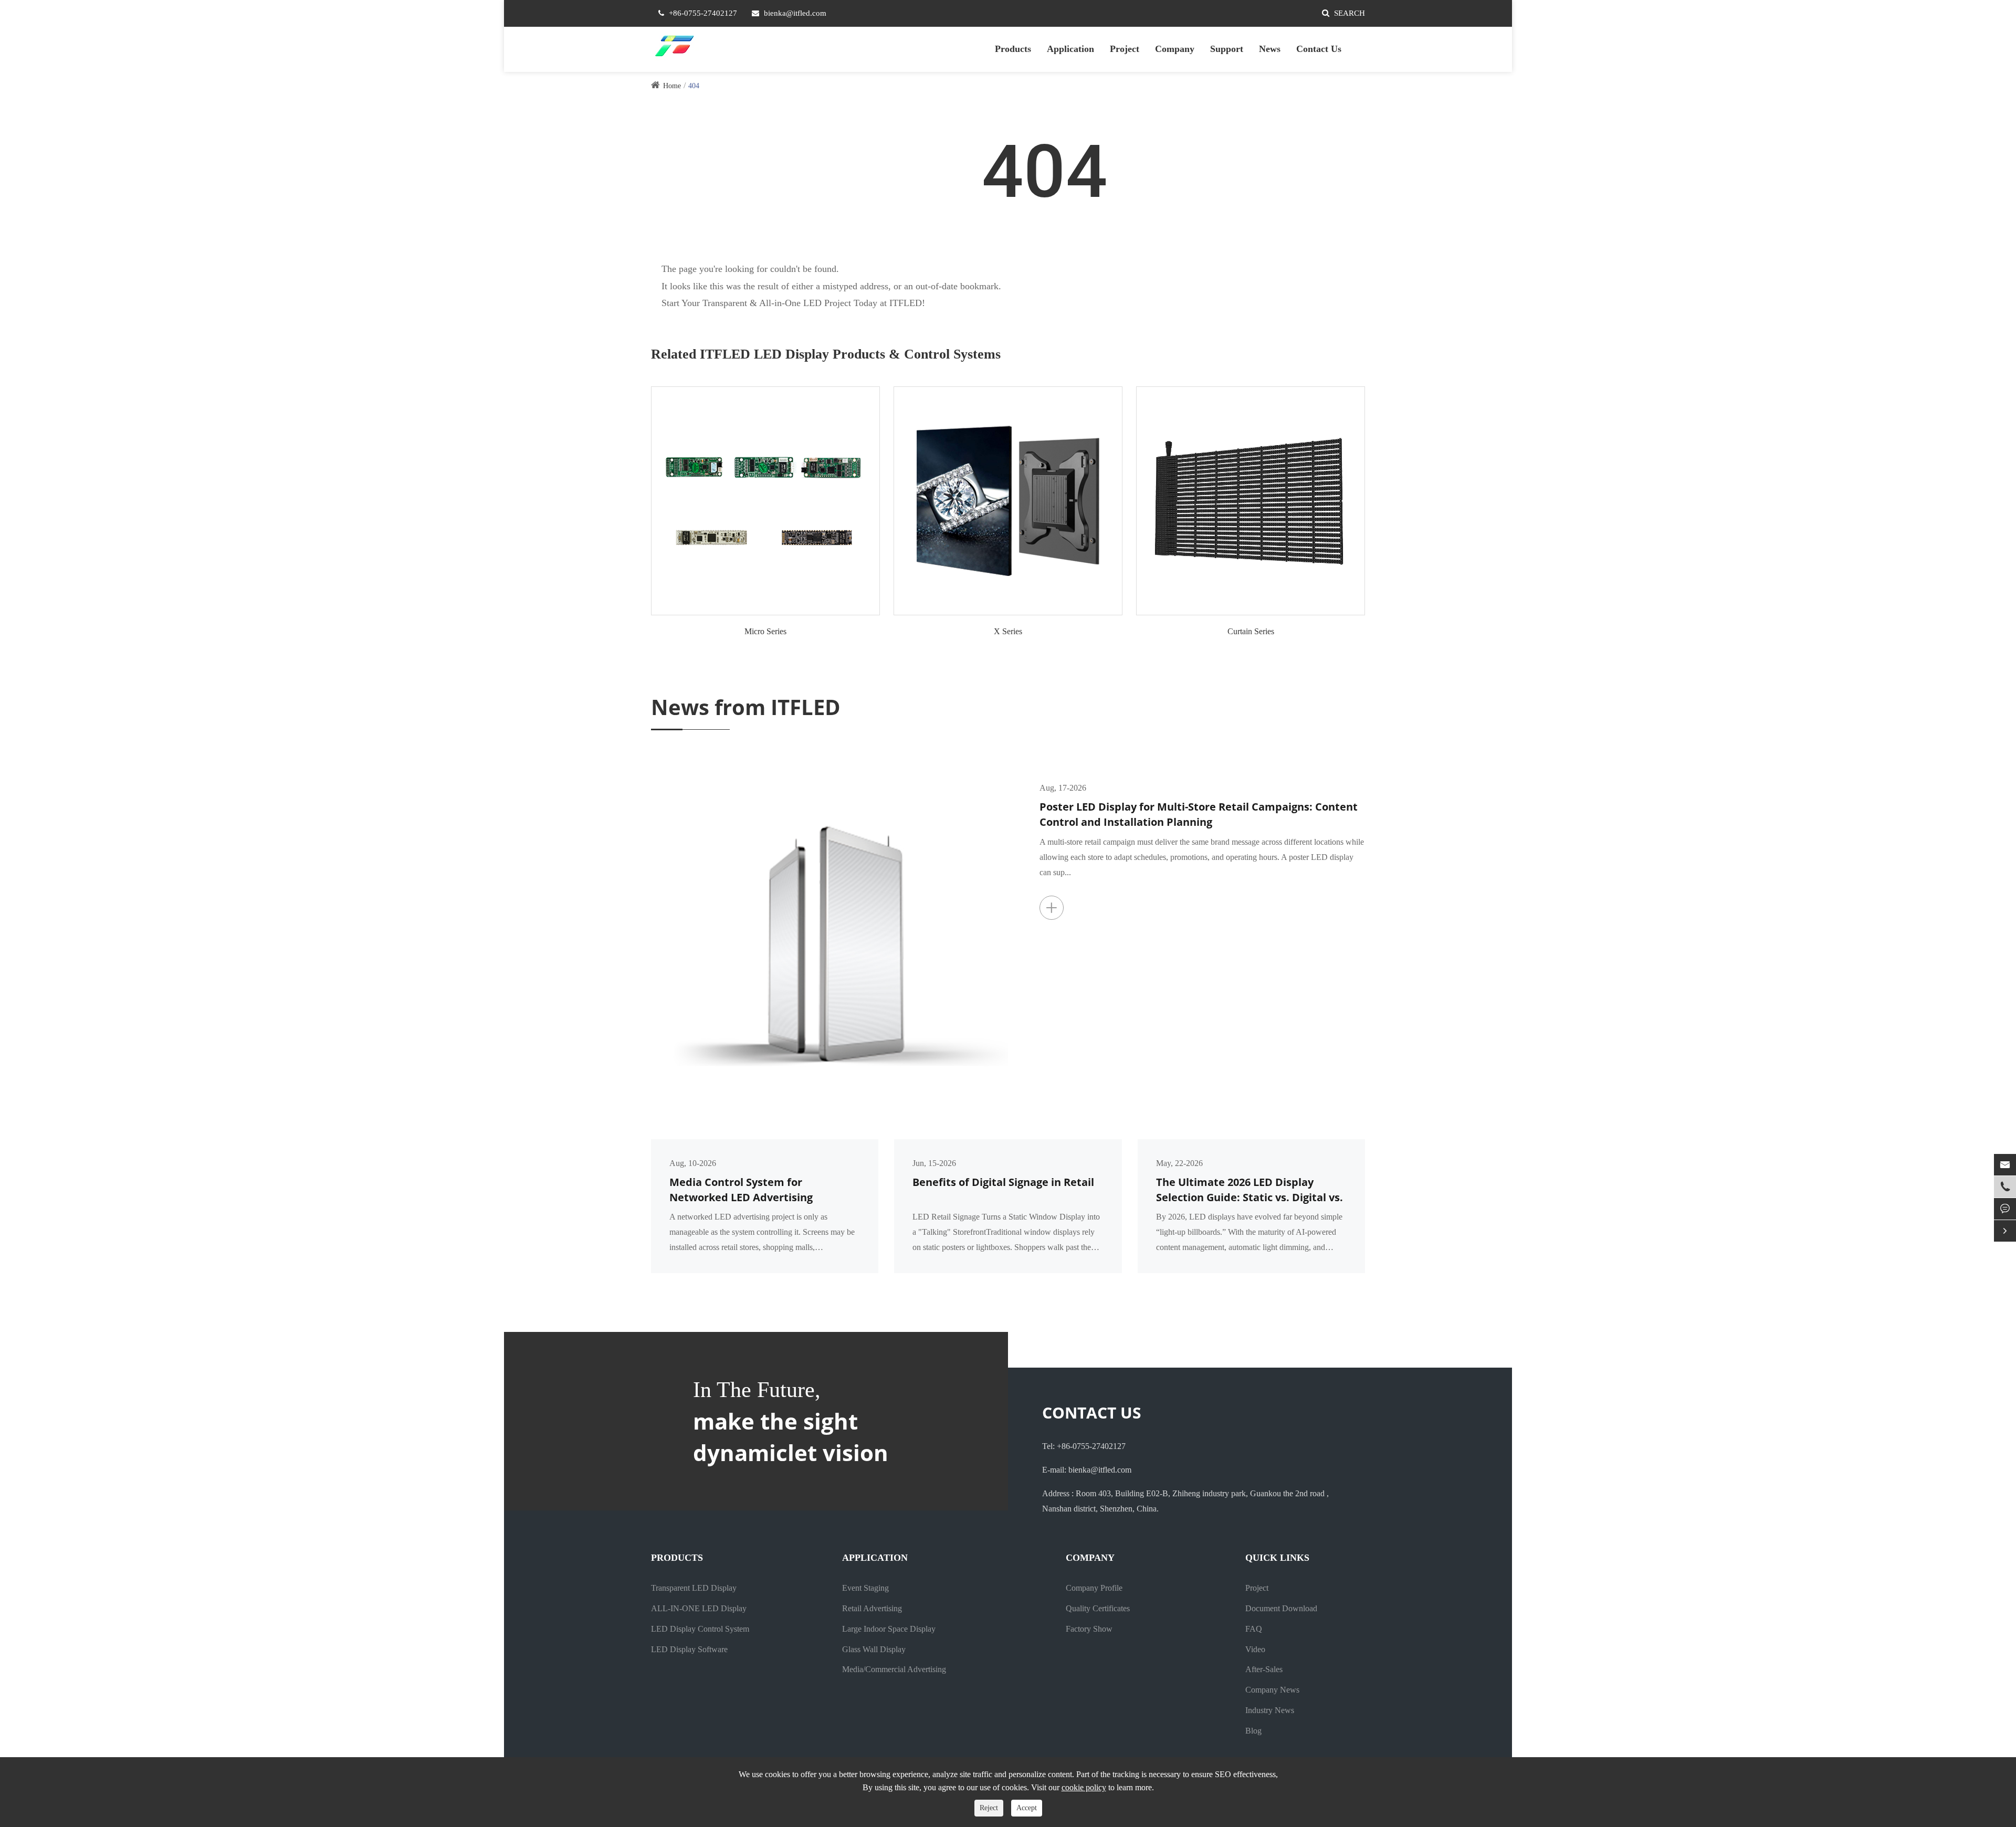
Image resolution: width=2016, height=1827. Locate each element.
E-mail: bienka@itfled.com (1087, 1470)
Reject (989, 1808)
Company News (1272, 1690)
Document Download (1281, 1608)
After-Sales (1264, 1669)
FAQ (1254, 1629)
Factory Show (1089, 1629)
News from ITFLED (746, 707)
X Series (1008, 631)
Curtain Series (1251, 631)
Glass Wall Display (874, 1649)
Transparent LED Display (694, 1588)
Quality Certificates (1098, 1608)
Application (1070, 49)
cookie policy (1084, 1787)
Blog (1253, 1731)
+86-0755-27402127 (703, 13)
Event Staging (865, 1588)
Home (672, 86)
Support (1227, 49)
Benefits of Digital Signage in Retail (1003, 1182)
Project (1125, 49)
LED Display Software (689, 1649)
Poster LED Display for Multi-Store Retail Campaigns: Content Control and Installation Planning (1199, 814)
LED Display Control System (700, 1629)
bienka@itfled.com (795, 13)
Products (1013, 49)
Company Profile (1094, 1588)
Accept (1027, 1808)
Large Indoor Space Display (889, 1629)
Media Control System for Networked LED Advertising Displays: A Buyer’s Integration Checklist (749, 1190)
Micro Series (765, 631)
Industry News (1270, 1710)
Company (1175, 49)
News (1270, 49)
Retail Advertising (872, 1608)
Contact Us (1319, 49)
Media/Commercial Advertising (894, 1669)
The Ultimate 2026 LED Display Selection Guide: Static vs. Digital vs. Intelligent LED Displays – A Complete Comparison (1249, 1190)
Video (1255, 1649)
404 (694, 86)
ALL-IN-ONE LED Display (699, 1608)
